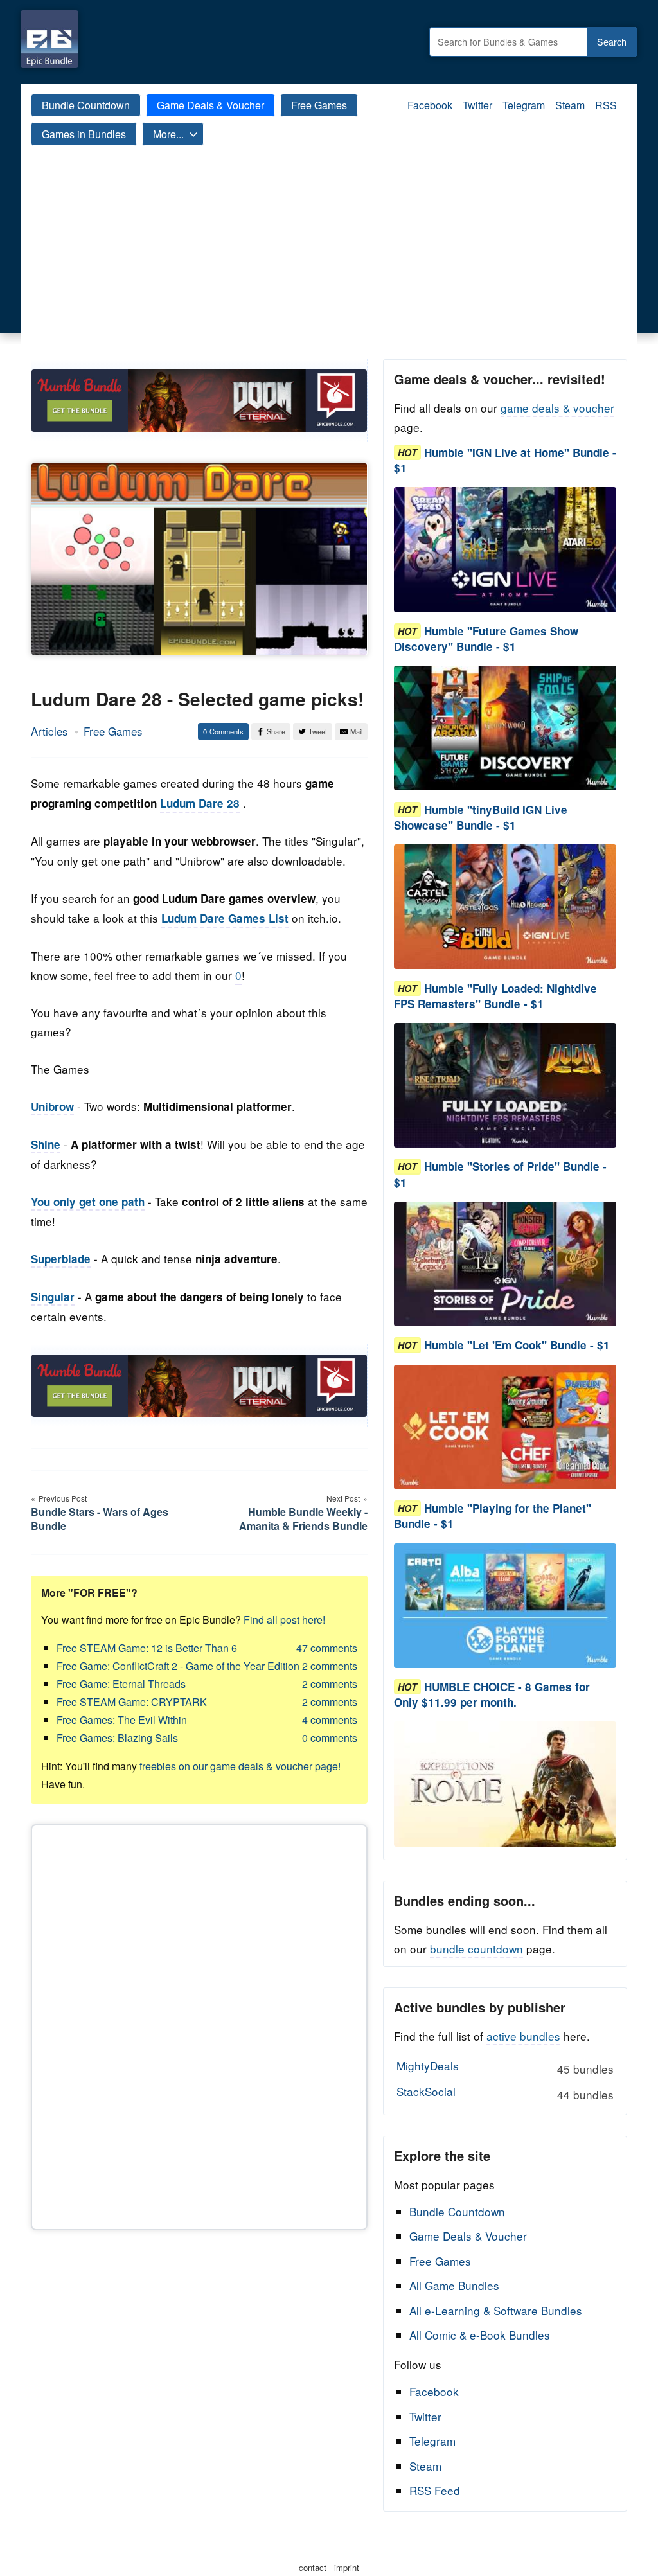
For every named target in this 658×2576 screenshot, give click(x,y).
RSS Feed (435, 2490)
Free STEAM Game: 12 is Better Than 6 (147, 1648)
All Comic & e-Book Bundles (480, 2335)
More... (168, 134)
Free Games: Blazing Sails (117, 1738)
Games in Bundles (84, 134)
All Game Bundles (454, 2285)
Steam (570, 105)
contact (313, 2567)
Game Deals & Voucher (210, 105)
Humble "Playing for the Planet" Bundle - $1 (493, 1516)
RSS (606, 105)
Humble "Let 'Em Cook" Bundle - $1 (517, 1346)
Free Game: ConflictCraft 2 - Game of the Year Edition (178, 1666)
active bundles (523, 2036)
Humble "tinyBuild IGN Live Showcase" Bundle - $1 (481, 817)
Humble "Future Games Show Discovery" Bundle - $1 (486, 639)
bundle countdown (476, 1949)
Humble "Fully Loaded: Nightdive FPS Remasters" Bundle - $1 (495, 996)
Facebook (430, 105)
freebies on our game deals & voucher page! (240, 1766)
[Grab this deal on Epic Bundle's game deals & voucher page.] (505, 550)
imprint (347, 2567)
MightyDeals (505, 2067)
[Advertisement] (329, 263)
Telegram (524, 105)
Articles (49, 731)
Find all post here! (284, 1620)
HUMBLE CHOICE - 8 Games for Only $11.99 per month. (492, 1694)
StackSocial (505, 2093)
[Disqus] (199, 2025)
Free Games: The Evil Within (122, 1720)
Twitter (477, 105)
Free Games (319, 105)
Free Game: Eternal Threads (121, 1684)
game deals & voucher (557, 408)
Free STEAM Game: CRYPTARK (132, 1702)
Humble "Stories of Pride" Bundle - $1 (500, 1175)
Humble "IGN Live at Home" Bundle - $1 (505, 460)
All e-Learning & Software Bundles (496, 2310)
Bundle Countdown (86, 105)
